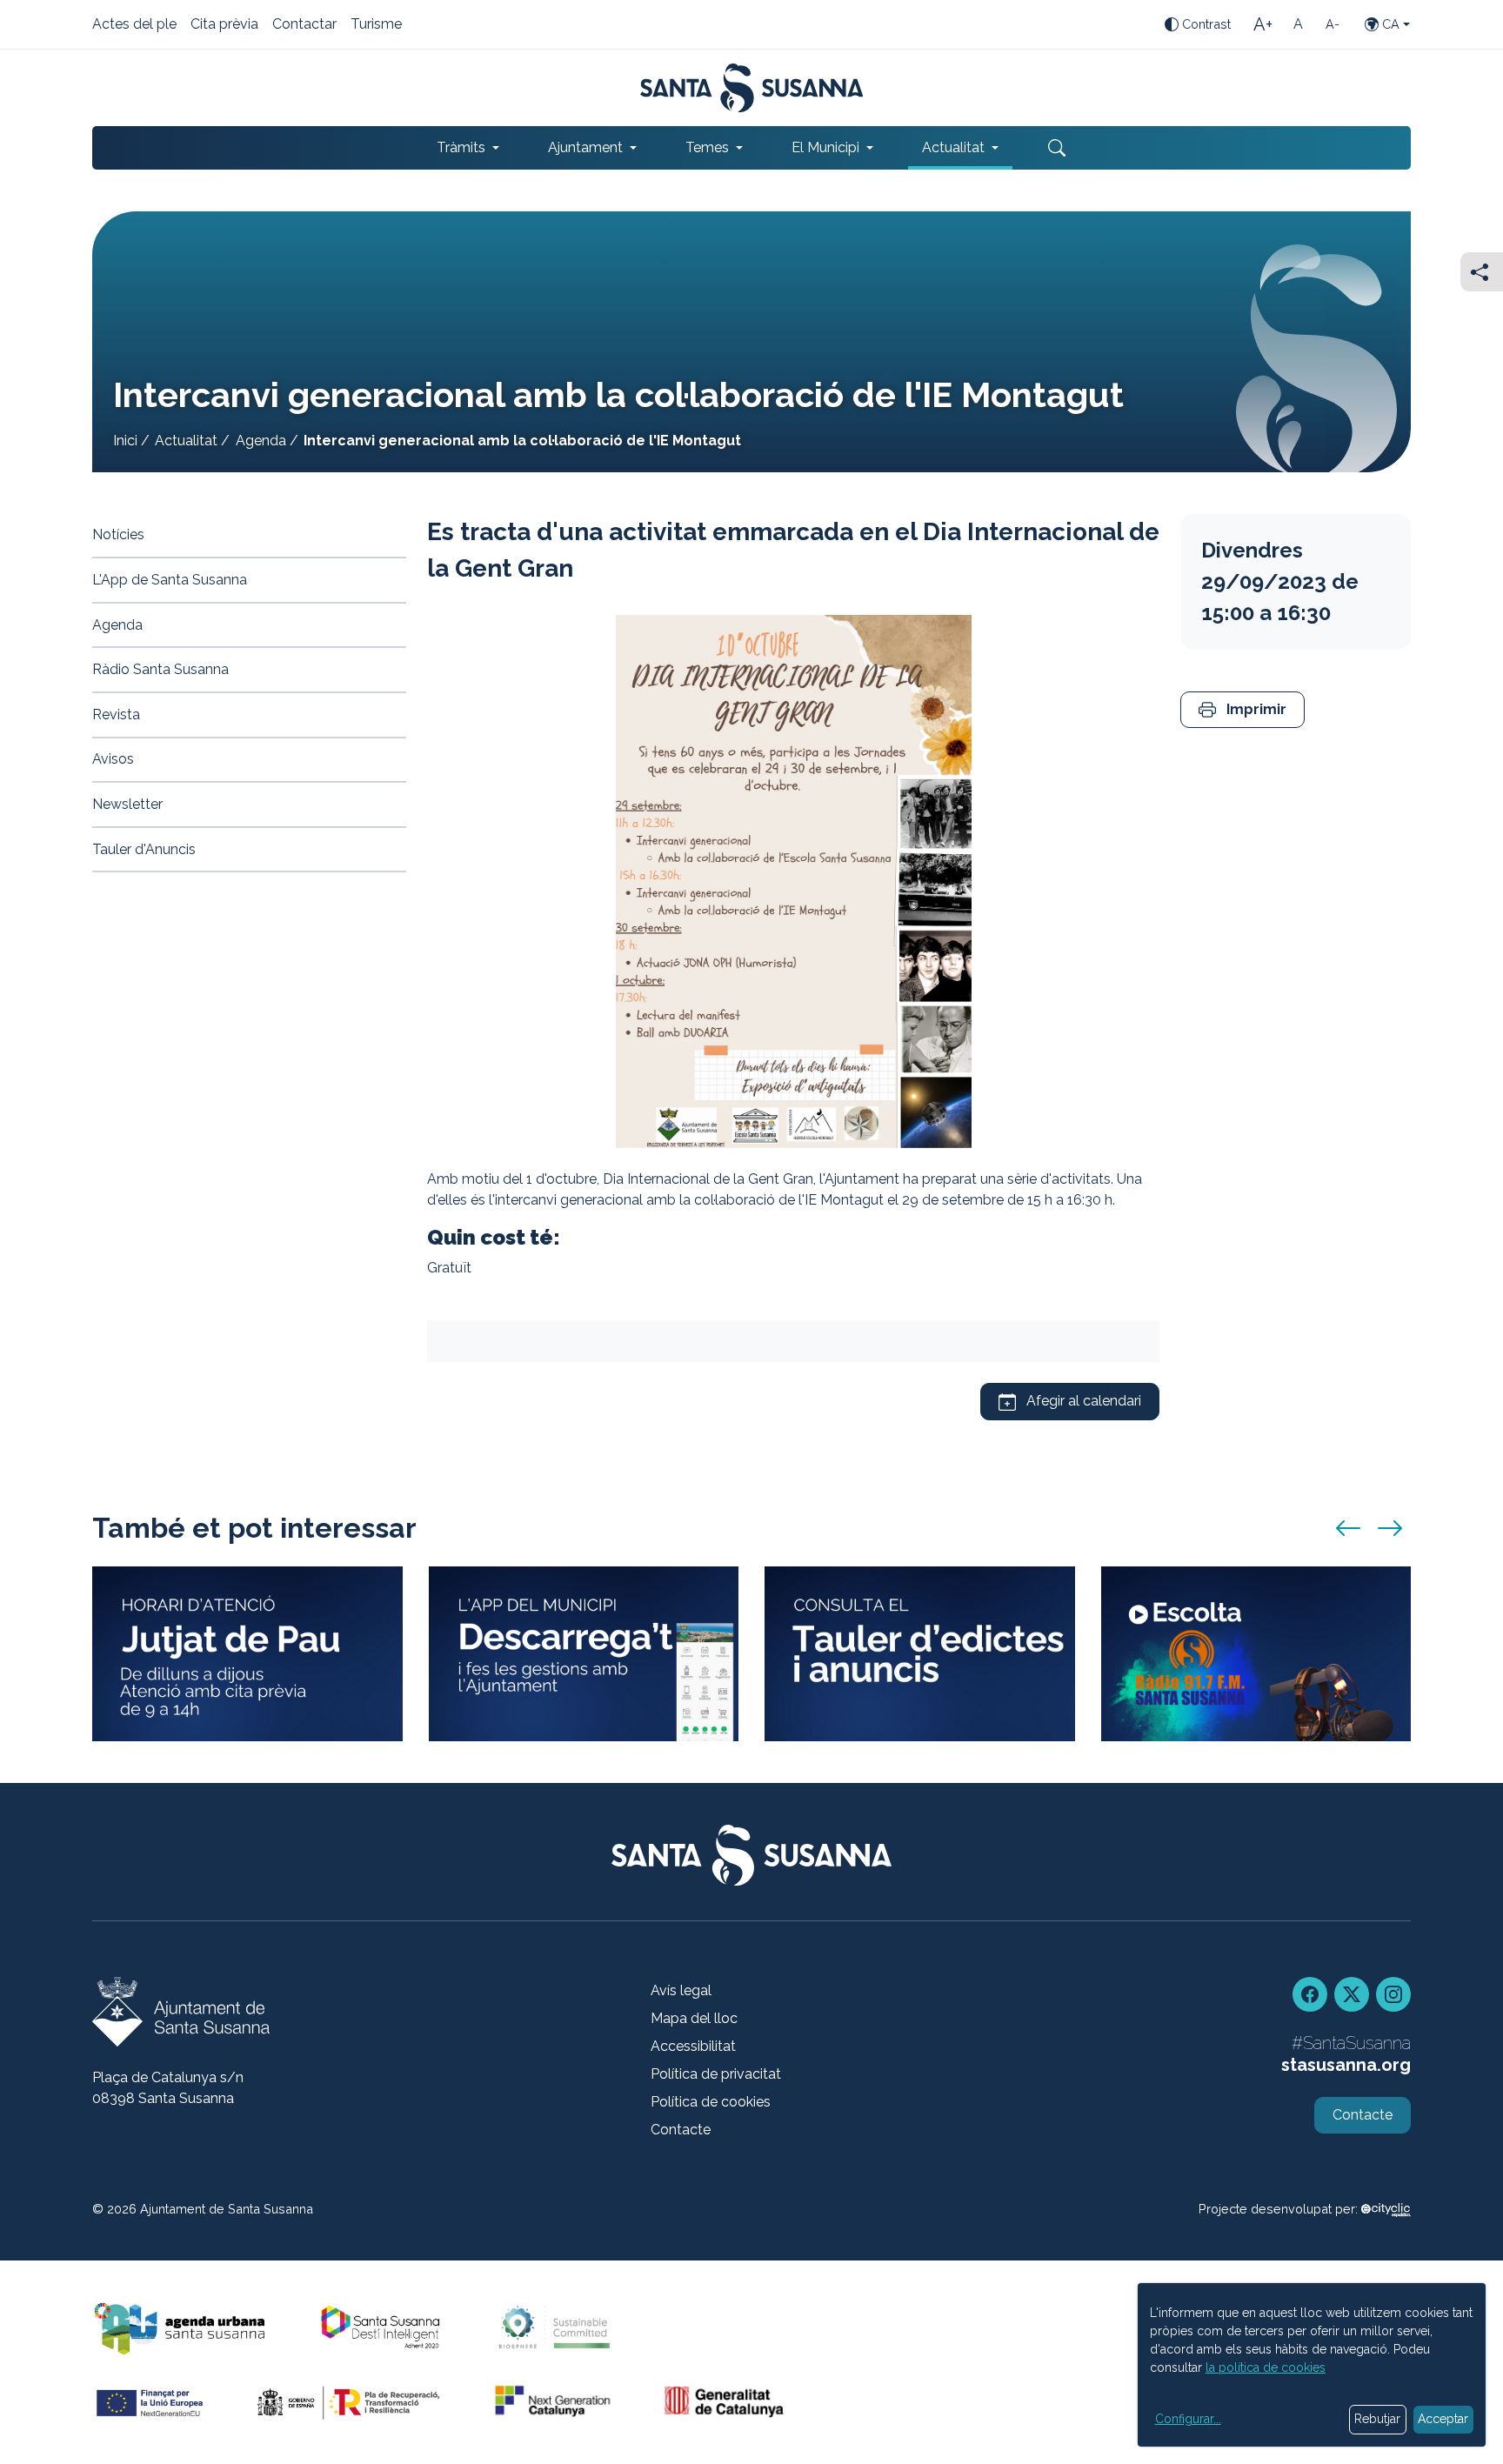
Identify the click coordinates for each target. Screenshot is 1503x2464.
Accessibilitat (693, 2046)
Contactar (304, 25)
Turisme (376, 25)
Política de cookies (711, 2102)
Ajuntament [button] (585, 147)
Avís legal (681, 1990)
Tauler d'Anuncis (144, 849)
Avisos (113, 759)
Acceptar (1443, 2419)
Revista (116, 714)
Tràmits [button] (461, 147)
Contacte (681, 2130)
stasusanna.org (1346, 2065)
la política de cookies (1266, 2367)
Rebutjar (1377, 2419)
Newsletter (127, 804)
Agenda (261, 441)
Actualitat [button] (953, 147)
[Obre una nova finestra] (920, 1654)
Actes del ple (134, 25)
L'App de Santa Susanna (170, 580)
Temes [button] (707, 147)
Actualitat (186, 441)
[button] (1242, 710)
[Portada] (752, 88)
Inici (125, 441)
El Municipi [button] (825, 147)
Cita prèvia (224, 25)
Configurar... (1188, 2419)
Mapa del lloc (694, 2018)
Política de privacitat (716, 2074)
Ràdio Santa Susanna (160, 669)
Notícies (118, 534)
